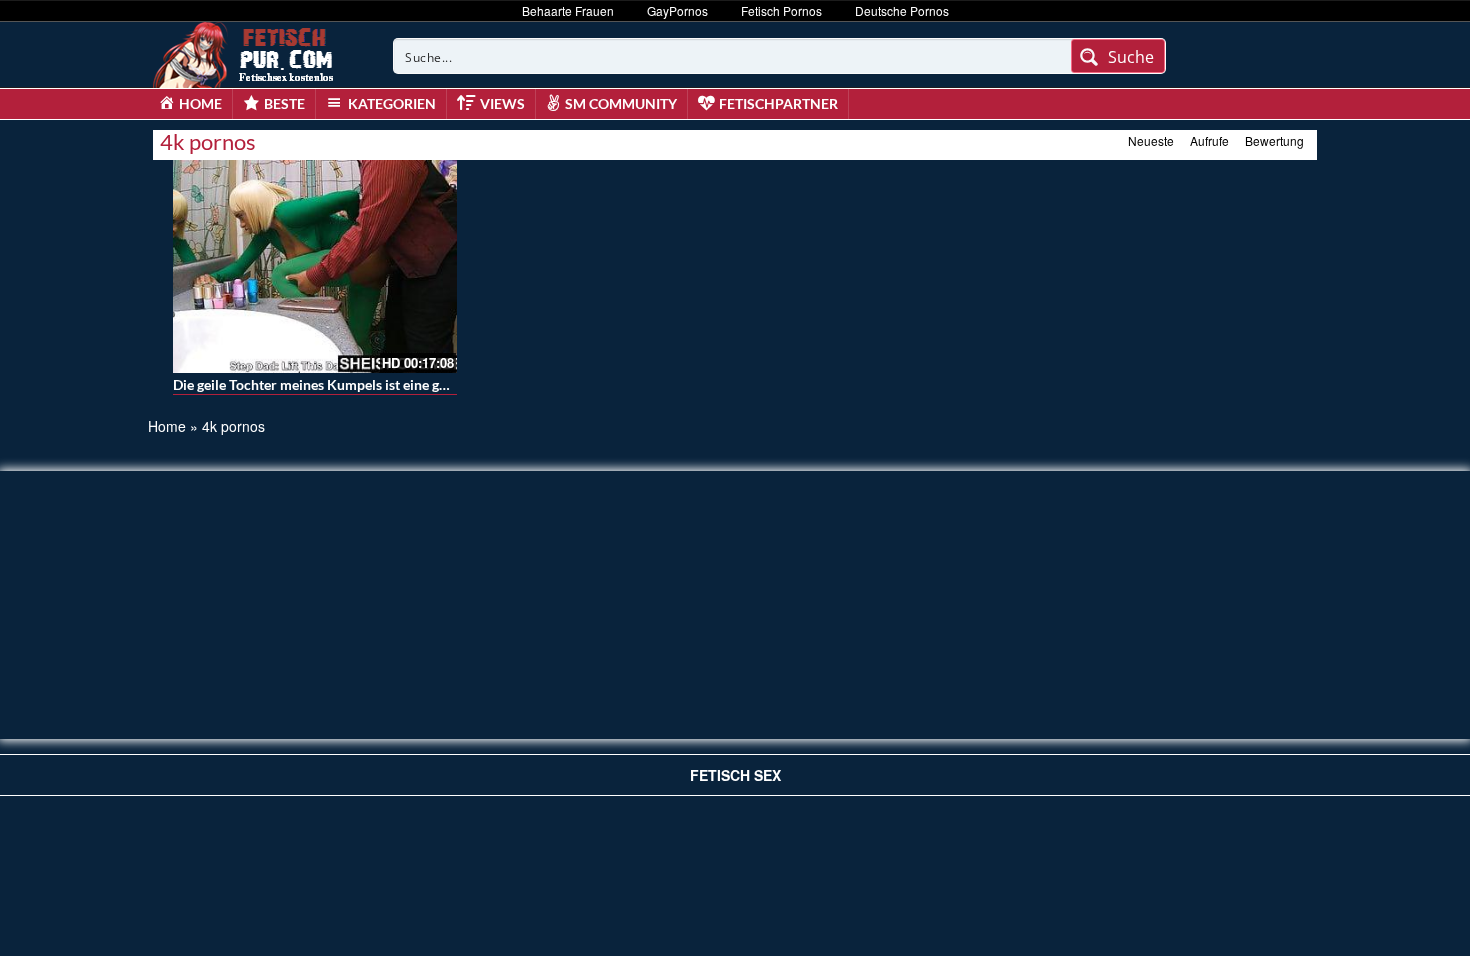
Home (167, 426)
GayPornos (677, 10)
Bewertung (1274, 140)
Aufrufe (1209, 140)
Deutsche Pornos (902, 10)
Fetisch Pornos (781, 10)
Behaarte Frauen (568, 10)
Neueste (1151, 140)
